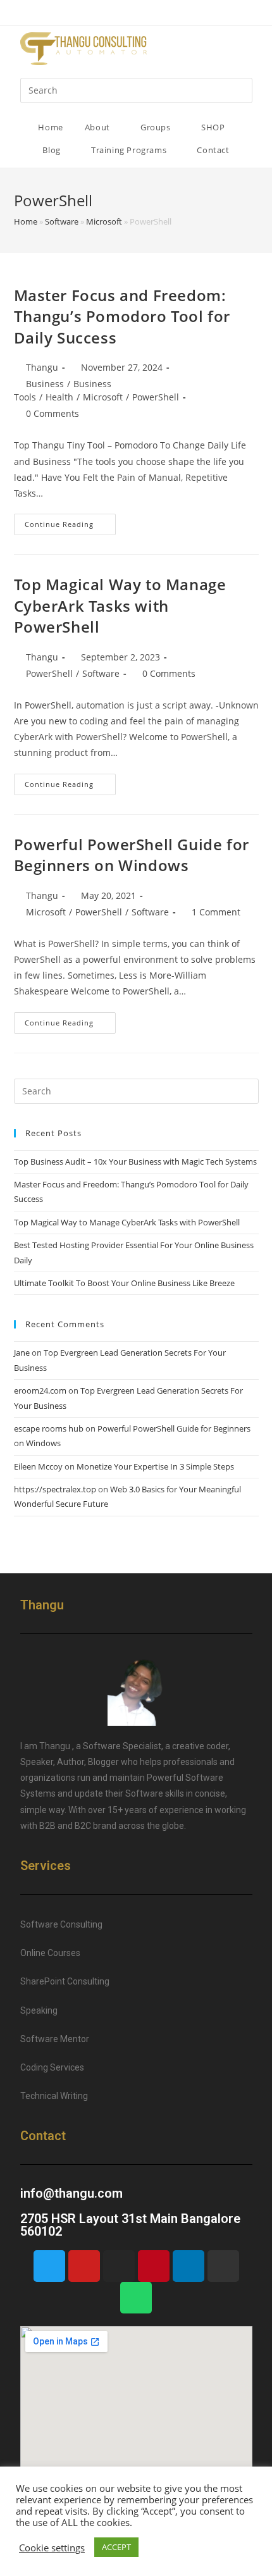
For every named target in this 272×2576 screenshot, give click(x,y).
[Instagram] (119, 2266)
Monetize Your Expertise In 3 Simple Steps (155, 1466)
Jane (22, 1353)
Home (50, 127)
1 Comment (216, 912)
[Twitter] (49, 2266)
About (99, 127)
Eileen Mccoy (38, 1466)
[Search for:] (136, 90)
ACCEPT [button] (116, 2547)
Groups (157, 127)
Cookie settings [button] (52, 2548)
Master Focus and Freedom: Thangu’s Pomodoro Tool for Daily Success (122, 316)
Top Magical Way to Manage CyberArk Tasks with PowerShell (120, 605)
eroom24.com (40, 1390)
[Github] (223, 2266)
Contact (213, 150)
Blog (53, 150)
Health (59, 397)
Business (45, 384)
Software (62, 221)
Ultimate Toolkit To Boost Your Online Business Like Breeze (124, 1283)
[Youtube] (84, 2266)
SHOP (214, 127)
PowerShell (156, 397)
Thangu (42, 367)
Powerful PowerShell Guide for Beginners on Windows (132, 855)
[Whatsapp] (136, 2298)
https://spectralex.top (55, 1489)
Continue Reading (59, 524)
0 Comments (53, 413)
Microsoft (104, 221)
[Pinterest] (154, 2266)
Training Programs (130, 150)
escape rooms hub (49, 1428)
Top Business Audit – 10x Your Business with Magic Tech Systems (135, 1161)
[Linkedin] (189, 2266)
